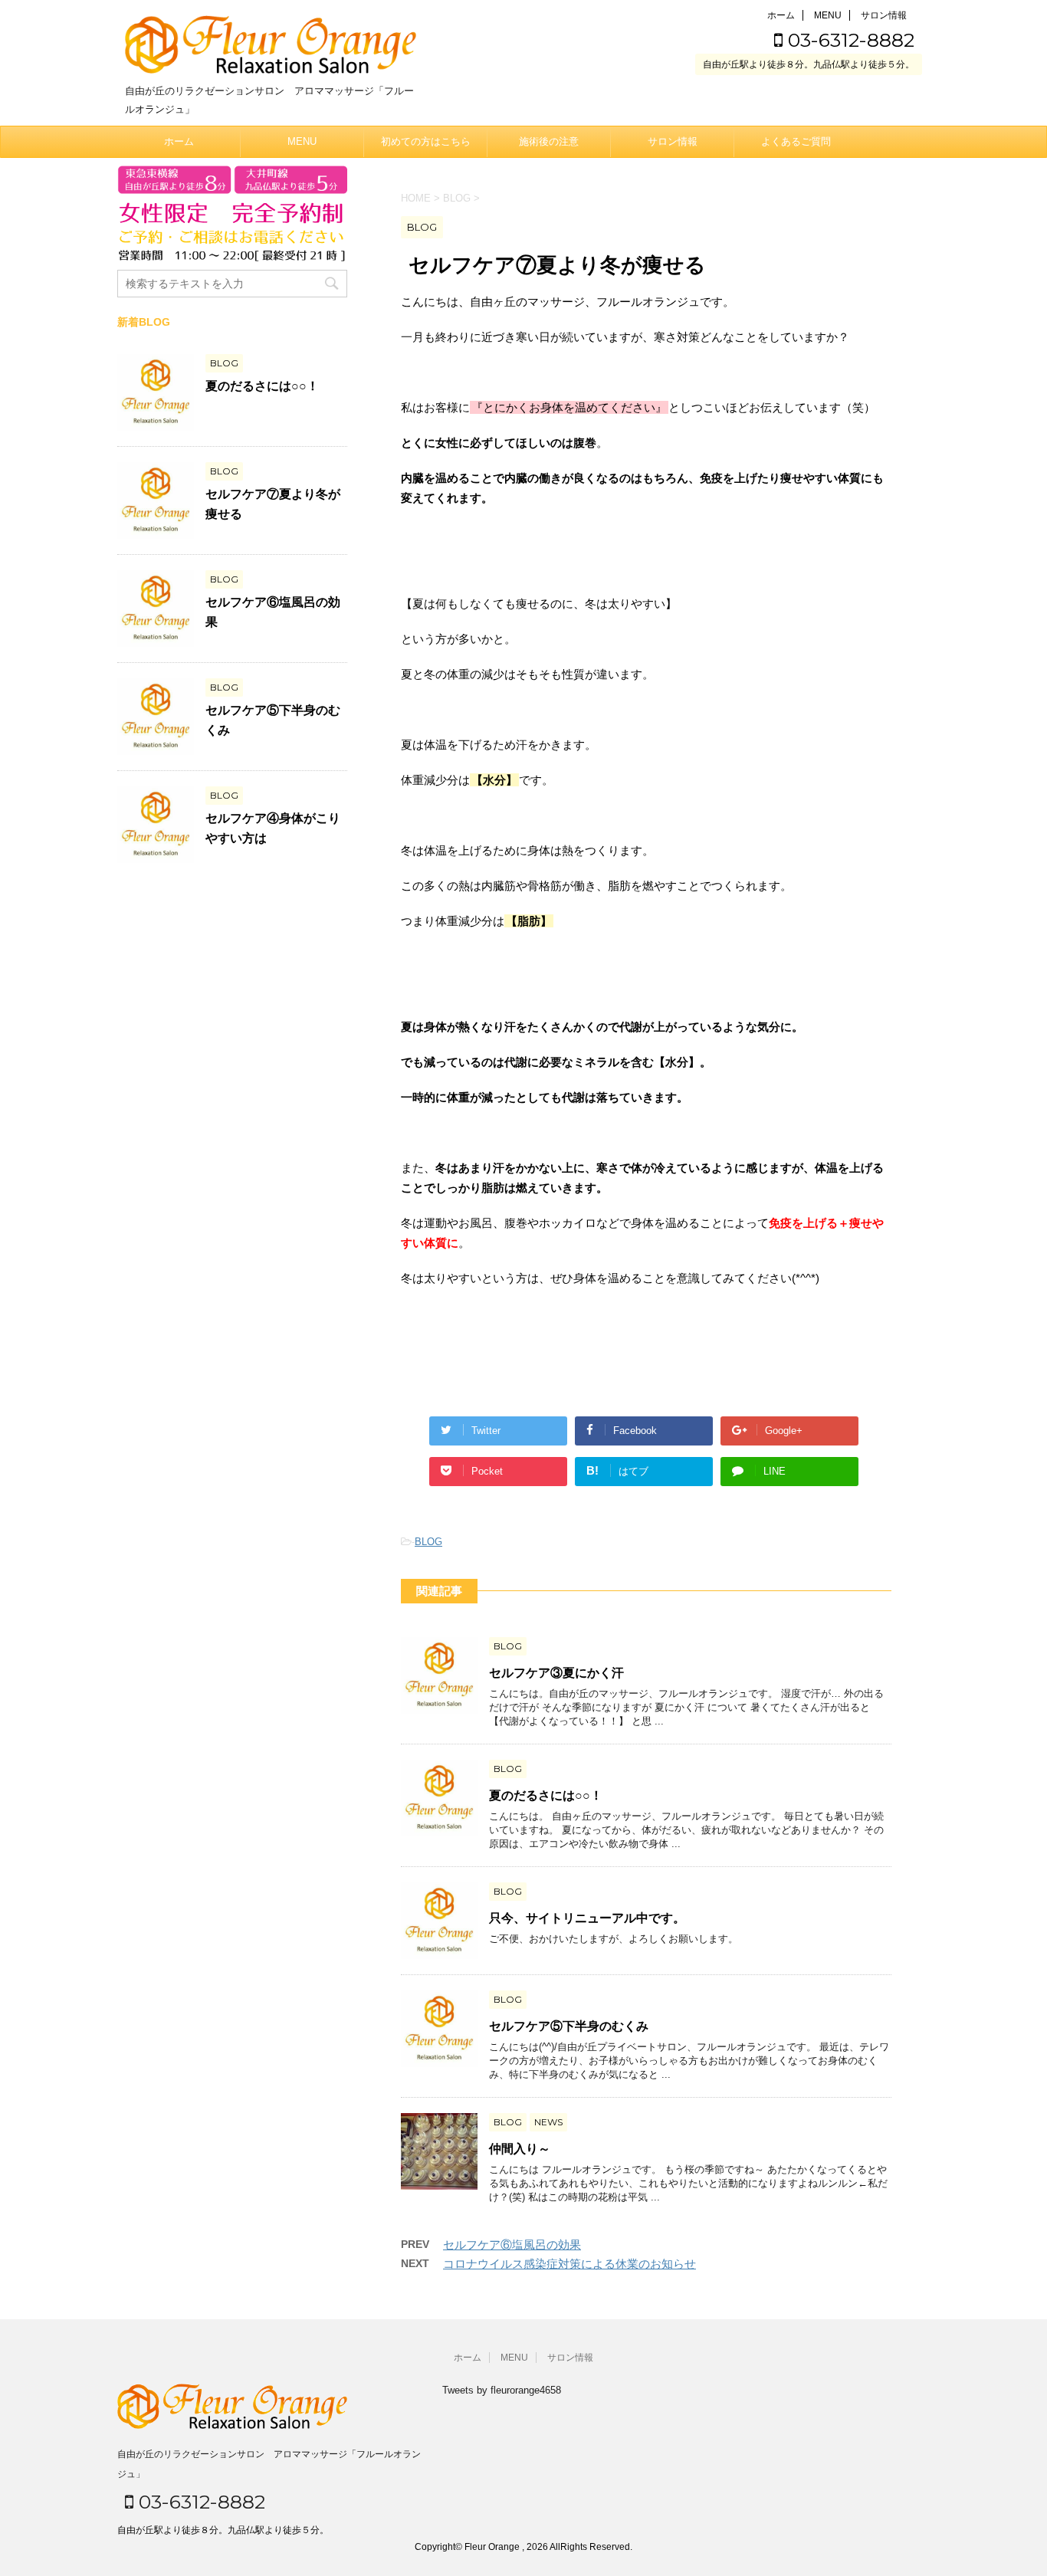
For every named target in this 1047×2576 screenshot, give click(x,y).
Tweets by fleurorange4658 (502, 2390)
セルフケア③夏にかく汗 (556, 1673)
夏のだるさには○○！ (546, 1795)
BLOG (428, 1542)
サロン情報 (884, 15)
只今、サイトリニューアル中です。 (587, 1918)
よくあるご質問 (796, 141)
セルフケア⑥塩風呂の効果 (512, 2245)
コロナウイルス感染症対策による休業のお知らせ (569, 2264)
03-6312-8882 (848, 40)
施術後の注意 (549, 141)
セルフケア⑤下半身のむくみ (569, 2026)
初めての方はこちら (426, 141)
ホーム (781, 15)
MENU (828, 15)
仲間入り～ (520, 2149)
